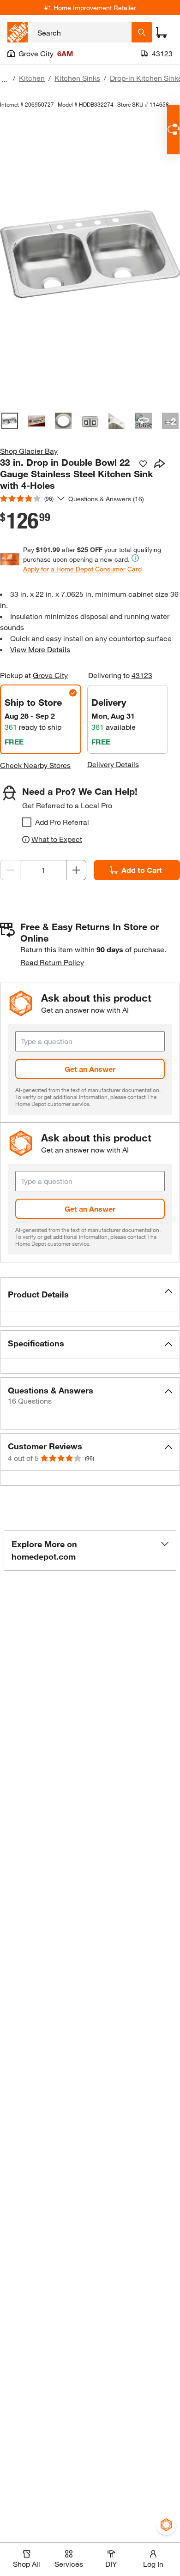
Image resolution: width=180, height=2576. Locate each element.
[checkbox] (27, 822)
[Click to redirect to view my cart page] (162, 32)
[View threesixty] (144, 421)
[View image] (10, 421)
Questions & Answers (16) (106, 499)
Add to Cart (142, 870)
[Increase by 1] (76, 870)
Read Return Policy (52, 962)
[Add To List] (143, 464)
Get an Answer (90, 1069)
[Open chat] (173, 129)
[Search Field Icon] (142, 32)
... (5, 79)
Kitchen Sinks (77, 78)
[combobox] (81, 32)
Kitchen (32, 78)
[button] (90, 1294)
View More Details (40, 649)
